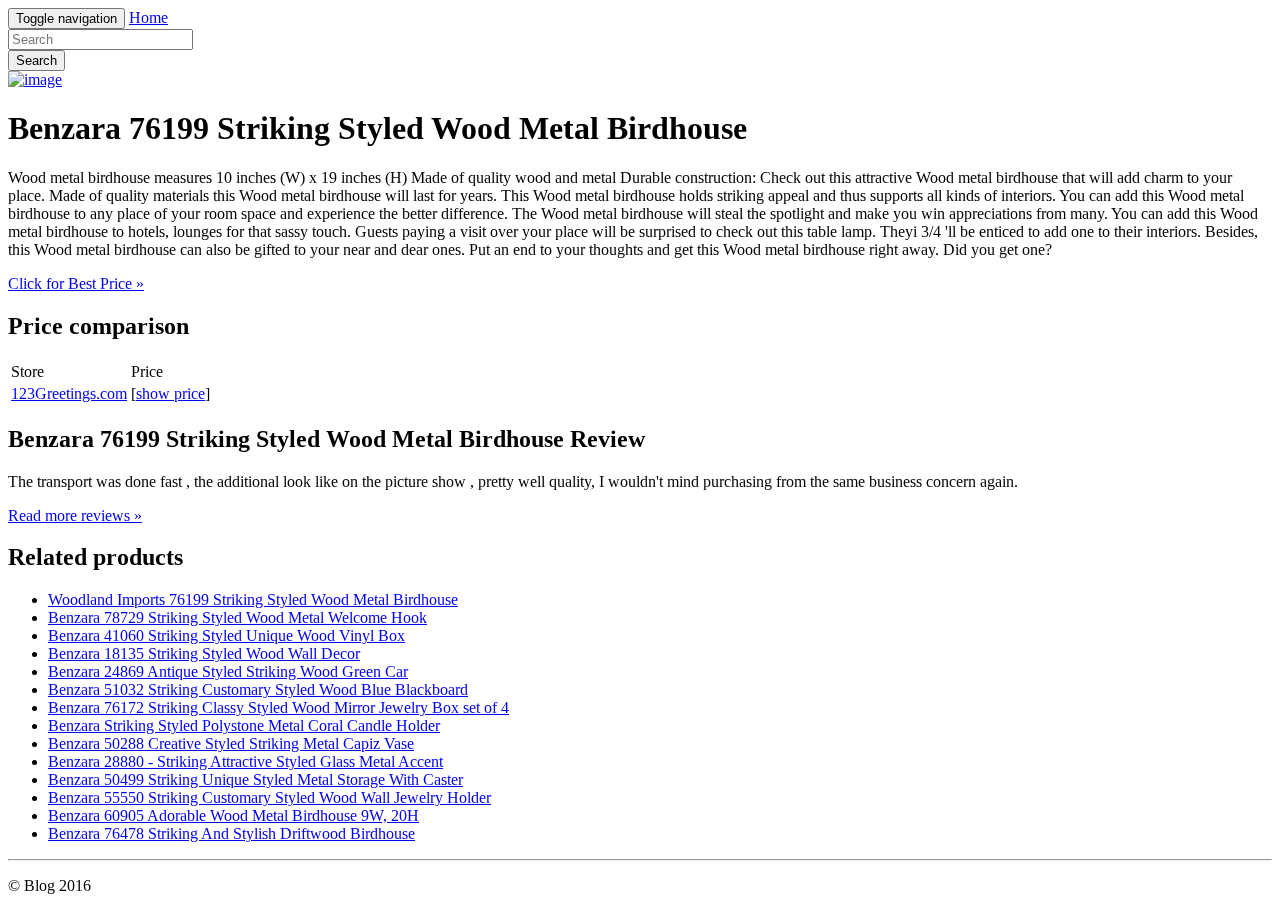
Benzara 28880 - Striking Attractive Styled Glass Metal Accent (245, 761)
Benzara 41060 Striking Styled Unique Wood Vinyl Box (226, 635)
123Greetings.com (69, 393)
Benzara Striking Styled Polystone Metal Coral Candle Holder (244, 725)
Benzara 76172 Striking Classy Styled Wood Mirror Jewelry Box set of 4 (278, 707)
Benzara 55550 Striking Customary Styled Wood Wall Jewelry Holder (269, 797)
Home (148, 17)
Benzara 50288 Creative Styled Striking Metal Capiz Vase (231, 743)
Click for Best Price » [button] (76, 283)
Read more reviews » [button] (75, 515)
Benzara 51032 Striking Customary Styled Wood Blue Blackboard (258, 689)
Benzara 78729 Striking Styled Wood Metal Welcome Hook (237, 617)
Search (36, 60)
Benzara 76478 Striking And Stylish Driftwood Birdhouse (231, 833)
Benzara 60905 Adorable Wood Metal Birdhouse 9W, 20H (233, 815)
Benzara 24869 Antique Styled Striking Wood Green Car (228, 671)
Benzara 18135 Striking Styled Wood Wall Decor (204, 653)
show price (170, 393)
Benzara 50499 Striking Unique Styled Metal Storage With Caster (255, 779)
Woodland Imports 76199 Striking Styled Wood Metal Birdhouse (253, 599)
